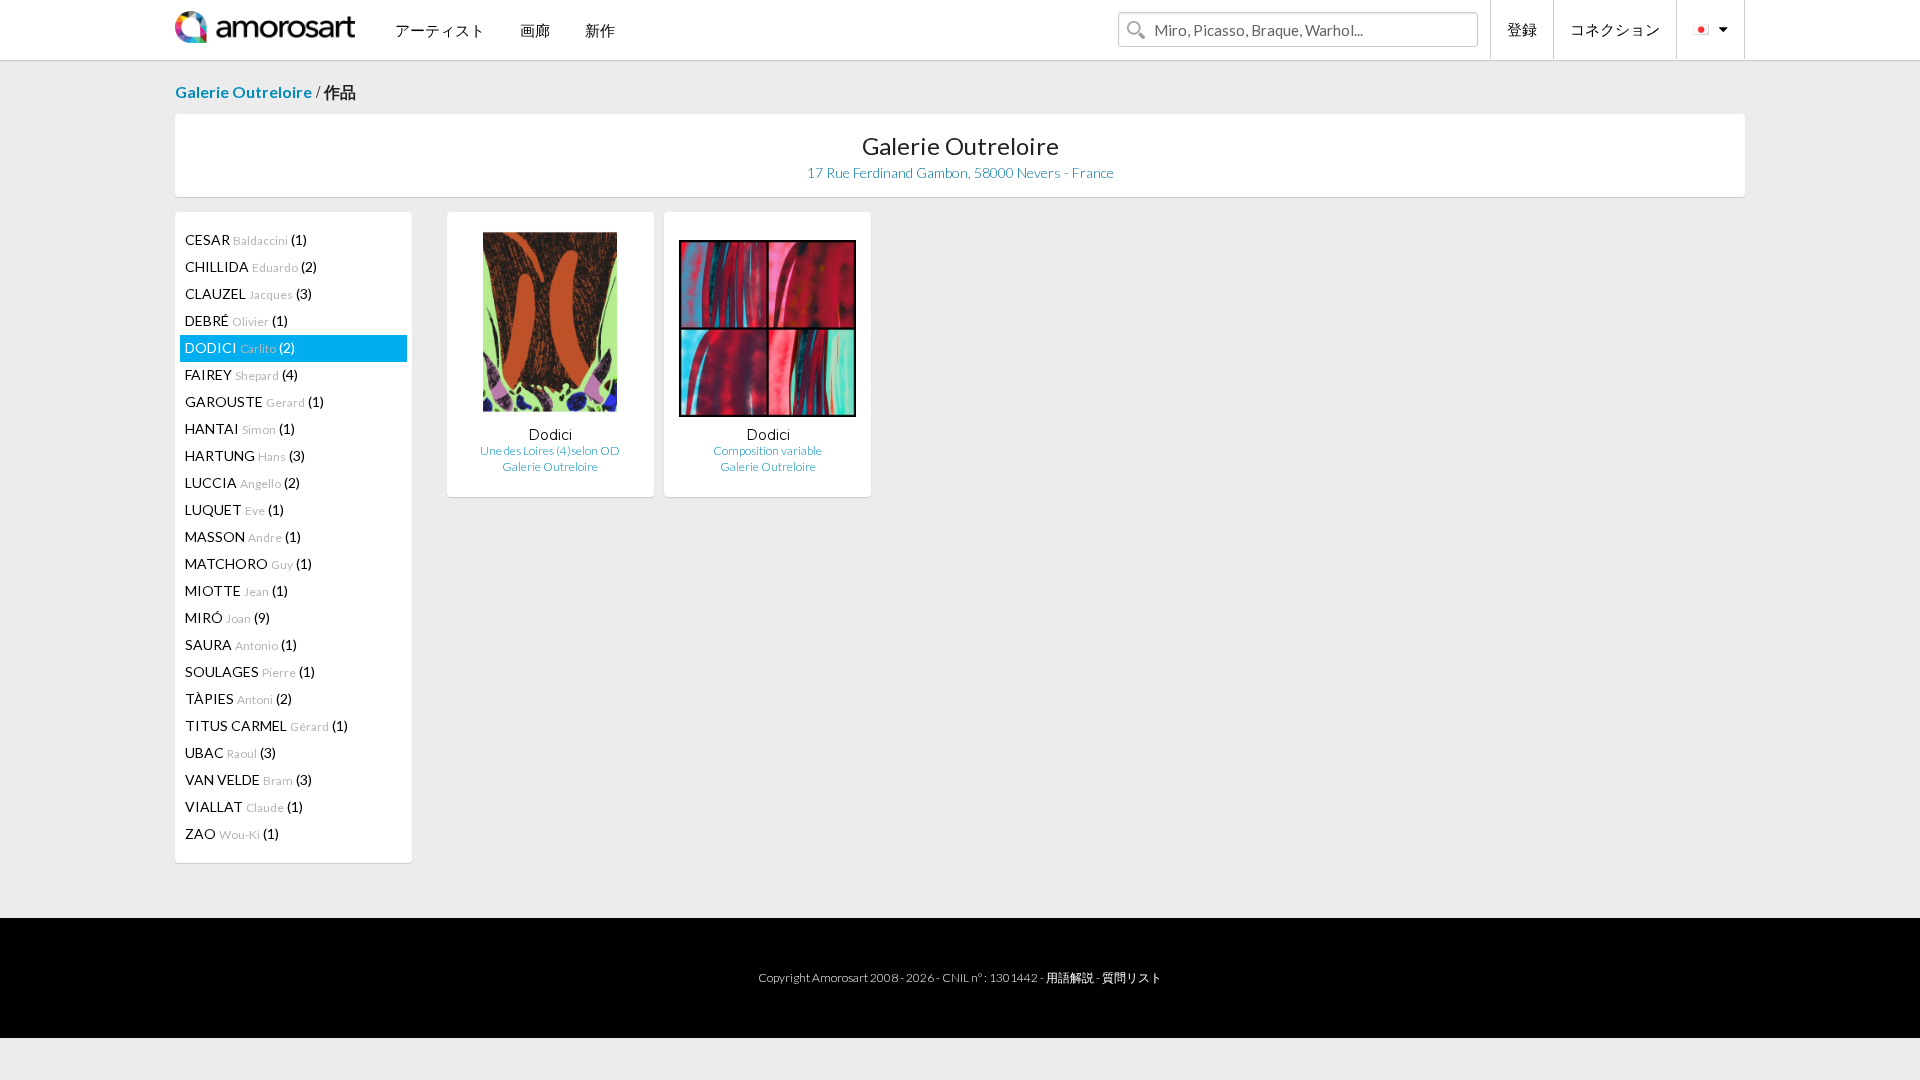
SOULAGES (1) (250, 671)
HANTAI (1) (240, 428)
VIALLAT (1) (244, 806)
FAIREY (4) (241, 374)
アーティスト (440, 30)
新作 (600, 30)
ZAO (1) (232, 833)
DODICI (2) (240, 347)
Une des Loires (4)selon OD (550, 450)
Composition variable (767, 450)
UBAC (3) (230, 752)
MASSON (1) (243, 536)
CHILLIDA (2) (251, 266)
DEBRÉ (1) (236, 320)
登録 (1522, 29)
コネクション (1615, 29)
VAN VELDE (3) (248, 779)
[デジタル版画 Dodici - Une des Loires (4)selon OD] (550, 326)
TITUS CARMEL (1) (266, 725)
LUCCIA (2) (242, 482)
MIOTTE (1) (236, 590)
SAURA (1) (241, 644)
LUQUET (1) (234, 509)
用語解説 (1070, 977)
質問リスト (1132, 977)
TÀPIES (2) (238, 698)
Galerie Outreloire (243, 91)
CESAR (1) (246, 239)
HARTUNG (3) (245, 455)
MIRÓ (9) (227, 617)
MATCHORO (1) (248, 563)
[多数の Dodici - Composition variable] (767, 326)
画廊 (535, 30)
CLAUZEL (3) (248, 293)
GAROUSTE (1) (254, 401)
